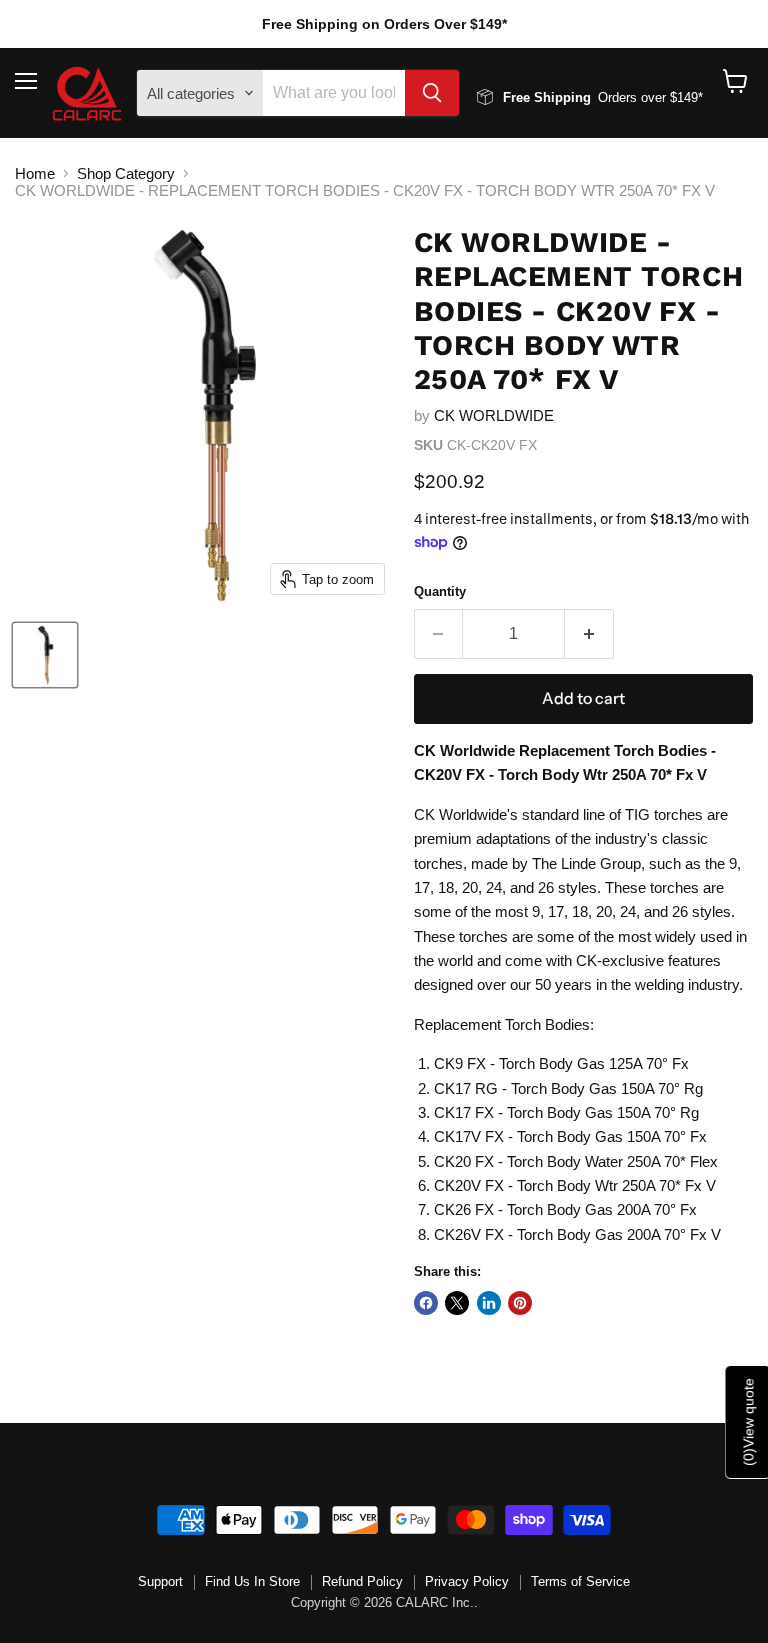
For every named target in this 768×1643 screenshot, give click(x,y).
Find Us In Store (252, 1581)
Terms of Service (580, 1581)
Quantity (440, 591)
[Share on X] (457, 1303)
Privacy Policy (467, 1581)
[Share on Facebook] (426, 1303)
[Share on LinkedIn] (489, 1303)
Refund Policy (362, 1581)
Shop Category (126, 173)
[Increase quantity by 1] (589, 634)
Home (35, 173)
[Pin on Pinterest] (520, 1303)
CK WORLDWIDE (494, 415)
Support (160, 1581)
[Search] (432, 93)
